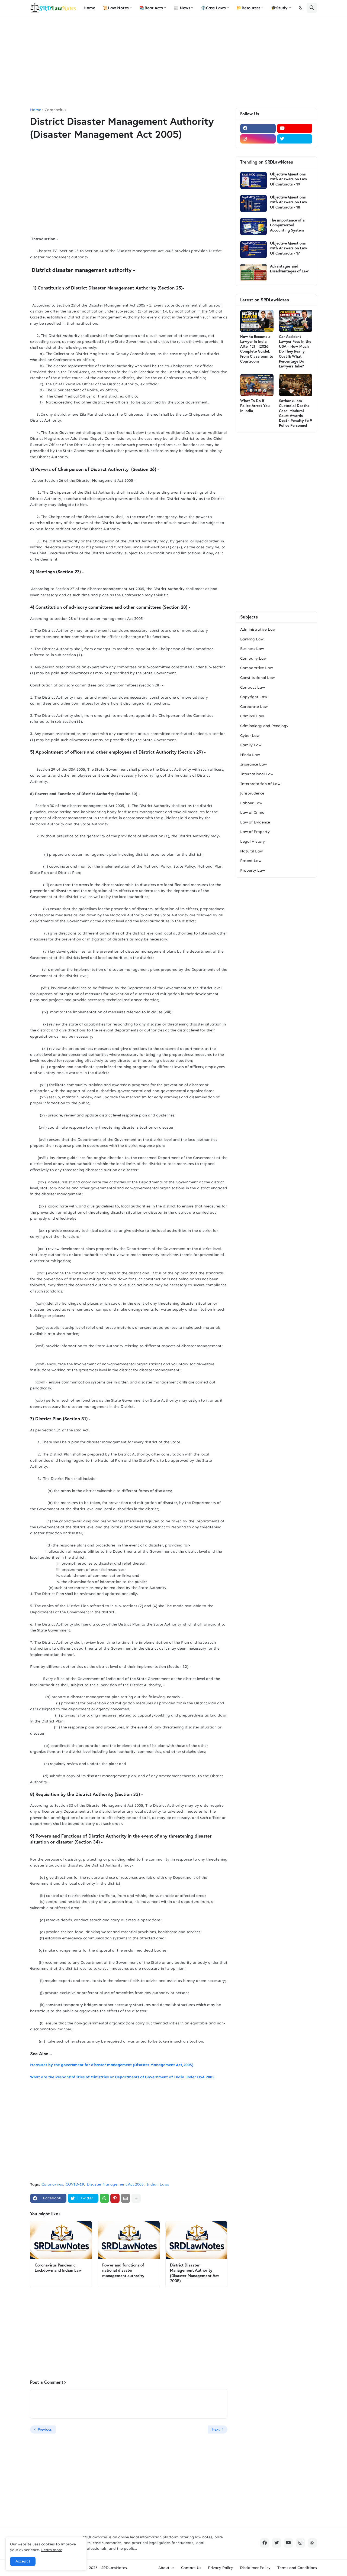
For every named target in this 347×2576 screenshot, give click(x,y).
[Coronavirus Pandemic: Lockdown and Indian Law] (61, 2240)
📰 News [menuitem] (182, 8)
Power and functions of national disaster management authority (123, 2270)
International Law (257, 774)
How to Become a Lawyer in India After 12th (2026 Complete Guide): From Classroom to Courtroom (257, 349)
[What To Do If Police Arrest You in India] (257, 385)
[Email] (126, 2198)
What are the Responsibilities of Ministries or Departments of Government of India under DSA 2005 (122, 2077)
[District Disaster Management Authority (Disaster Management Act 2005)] (196, 2240)
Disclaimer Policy (255, 2568)
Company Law (253, 658)
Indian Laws (158, 2184)
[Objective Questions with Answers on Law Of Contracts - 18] (253, 203)
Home (36, 110)
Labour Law (251, 803)
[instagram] (258, 139)
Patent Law (251, 861)
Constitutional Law (257, 678)
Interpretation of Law (260, 784)
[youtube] (295, 128)
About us (166, 2568)
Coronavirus (55, 110)
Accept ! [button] (23, 2561)
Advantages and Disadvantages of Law (289, 269)
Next (216, 2429)
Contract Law (253, 687)
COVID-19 (75, 2184)
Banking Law (252, 639)
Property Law (253, 870)
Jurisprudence (252, 793)
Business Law (252, 649)
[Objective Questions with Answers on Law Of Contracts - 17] (253, 250)
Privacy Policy (221, 2568)
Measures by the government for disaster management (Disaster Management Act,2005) (112, 2065)
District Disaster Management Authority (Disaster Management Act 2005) (194, 2273)
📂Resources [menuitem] (248, 8)
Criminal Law (252, 716)
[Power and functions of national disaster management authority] (129, 2240)
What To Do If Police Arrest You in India (255, 406)
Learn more (52, 2550)
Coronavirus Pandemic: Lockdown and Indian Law (58, 2268)
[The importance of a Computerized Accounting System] (253, 227)
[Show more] (136, 2198)
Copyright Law (254, 697)
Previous (45, 2429)
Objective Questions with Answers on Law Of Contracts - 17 (289, 248)
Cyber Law (250, 736)
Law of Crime (252, 812)
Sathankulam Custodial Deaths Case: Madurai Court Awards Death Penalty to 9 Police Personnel (295, 413)
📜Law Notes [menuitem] (116, 8)
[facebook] (258, 128)
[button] (301, 8)
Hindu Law (250, 755)
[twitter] (295, 139)
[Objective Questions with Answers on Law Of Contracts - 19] (253, 180)
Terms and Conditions (297, 2568)
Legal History (253, 841)
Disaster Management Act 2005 (115, 2184)
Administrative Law (258, 629)
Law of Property (255, 832)
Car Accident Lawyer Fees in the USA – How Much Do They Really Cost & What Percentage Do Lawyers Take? (295, 351)
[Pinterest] (115, 2198)
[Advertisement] (173, 62)
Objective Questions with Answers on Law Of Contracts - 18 (289, 202)
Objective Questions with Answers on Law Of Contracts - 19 (289, 179)
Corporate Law (254, 707)
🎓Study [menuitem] (279, 8)
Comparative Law (256, 668)
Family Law (251, 745)
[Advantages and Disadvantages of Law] (253, 273)
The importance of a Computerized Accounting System (287, 225)
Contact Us (191, 2568)
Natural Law (251, 851)
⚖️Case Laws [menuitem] (213, 8)
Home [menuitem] (89, 8)
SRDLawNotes (114, 2568)
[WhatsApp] (104, 2198)
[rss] (312, 2543)
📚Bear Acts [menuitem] (151, 8)
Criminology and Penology (264, 726)
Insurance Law (253, 764)
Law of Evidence (255, 822)
